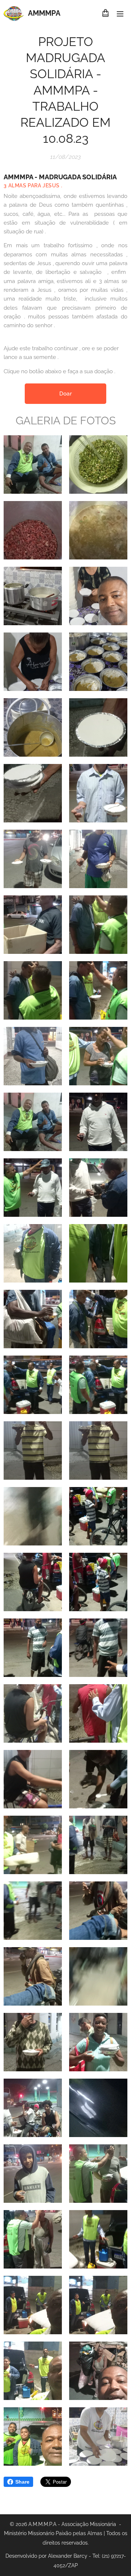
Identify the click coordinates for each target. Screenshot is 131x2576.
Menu (120, 14)
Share (22, 2482)
